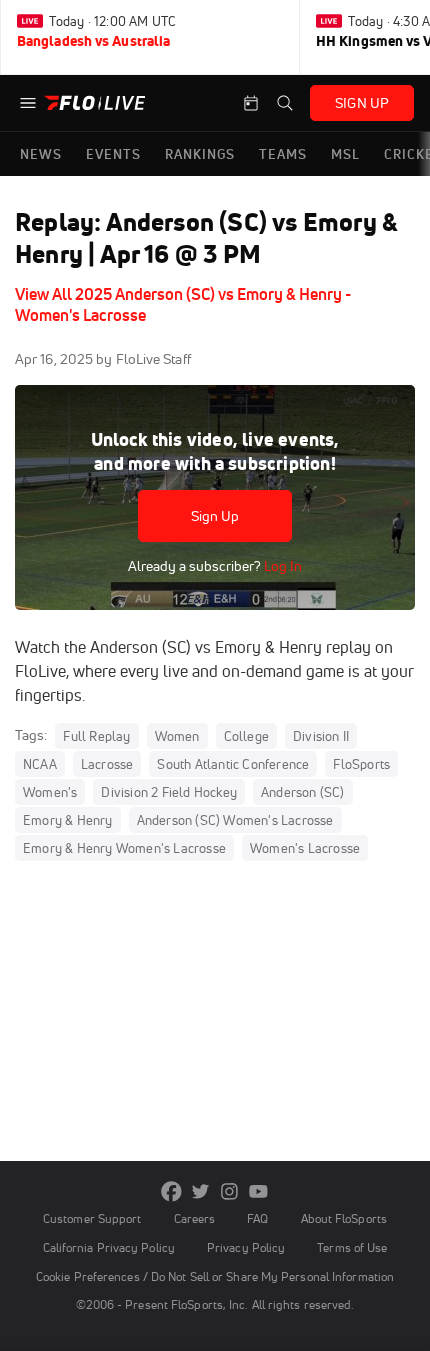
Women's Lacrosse (305, 848)
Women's (50, 792)
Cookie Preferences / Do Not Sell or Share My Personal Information (215, 1276)
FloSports (361, 764)
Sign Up (215, 516)
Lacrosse (107, 764)
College (246, 736)
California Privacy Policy (109, 1247)
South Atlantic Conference (233, 764)
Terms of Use (352, 1247)
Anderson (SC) (303, 792)
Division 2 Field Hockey (169, 792)
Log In (281, 566)
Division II (321, 736)
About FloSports (344, 1218)
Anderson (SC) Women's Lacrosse (235, 820)
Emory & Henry (68, 820)
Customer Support (92, 1218)
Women (177, 736)
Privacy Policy (246, 1247)
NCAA (40, 764)
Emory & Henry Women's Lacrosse (124, 848)
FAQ (257, 1218)
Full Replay (96, 736)
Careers (195, 1218)
